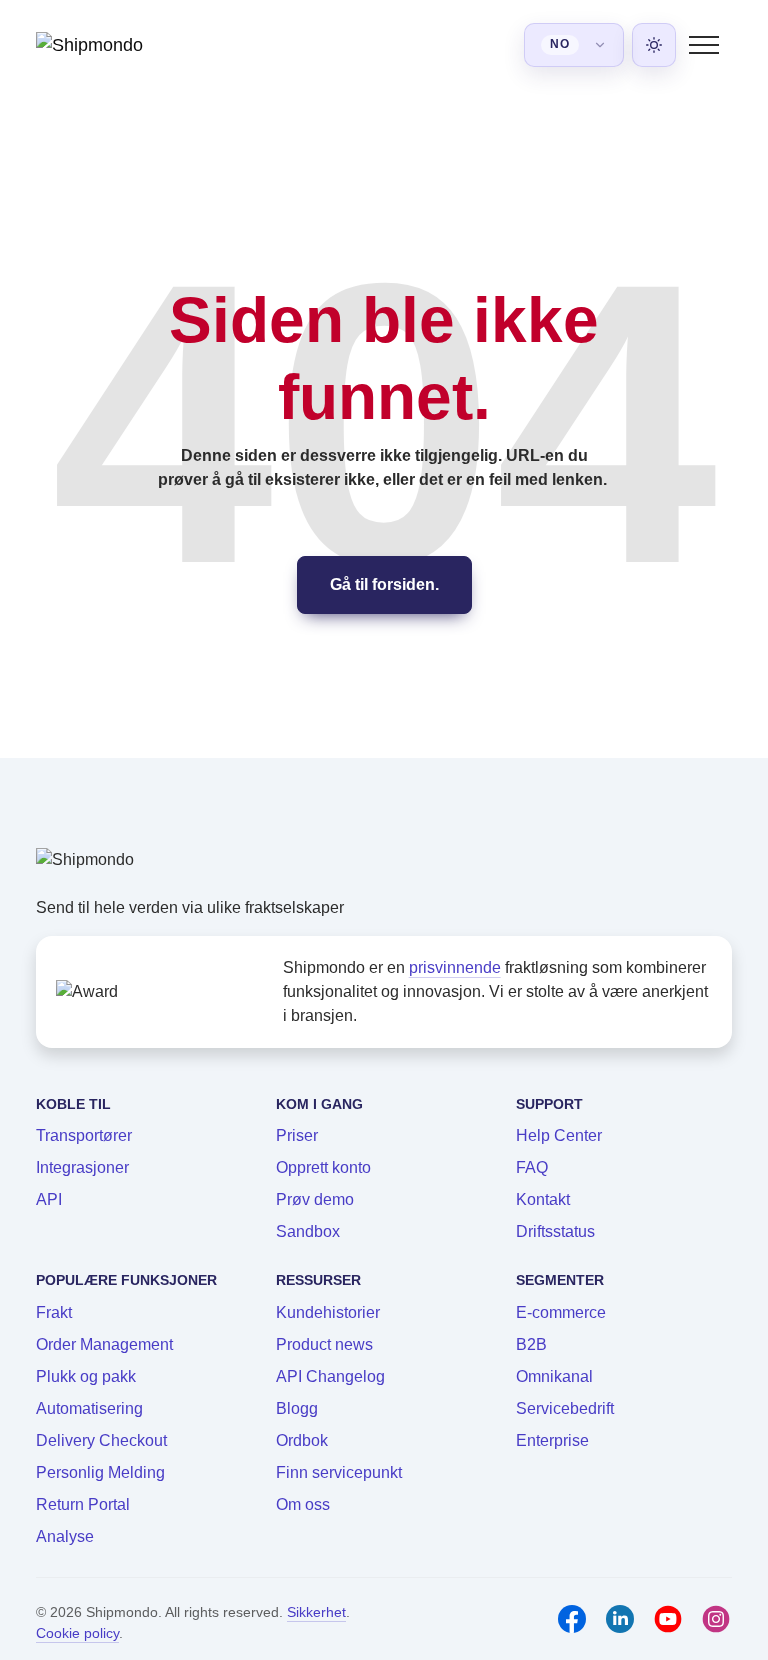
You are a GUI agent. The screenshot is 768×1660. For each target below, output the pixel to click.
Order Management (104, 1344)
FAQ (532, 1167)
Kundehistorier (328, 1312)
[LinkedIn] (620, 1619)
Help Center (559, 1135)
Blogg (297, 1408)
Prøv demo (315, 1199)
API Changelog (330, 1376)
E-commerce (561, 1312)
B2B (531, 1344)
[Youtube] (668, 1619)
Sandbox (308, 1231)
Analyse (65, 1536)
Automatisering (89, 1408)
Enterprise (552, 1440)
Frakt (54, 1312)
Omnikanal (554, 1376)
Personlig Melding (100, 1472)
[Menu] (704, 45)
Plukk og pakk (86, 1376)
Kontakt (543, 1199)
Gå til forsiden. (384, 584)
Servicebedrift (565, 1408)
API (49, 1199)
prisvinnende (455, 967)
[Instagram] (716, 1619)
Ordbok (302, 1440)
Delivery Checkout (101, 1440)
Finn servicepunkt (339, 1472)
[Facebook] (572, 1619)
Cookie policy (77, 1633)
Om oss (303, 1504)
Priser (297, 1135)
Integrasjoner (82, 1167)
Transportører (84, 1135)
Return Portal (83, 1504)
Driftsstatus (555, 1231)
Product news (324, 1344)
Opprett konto (323, 1167)
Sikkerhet (316, 1612)
